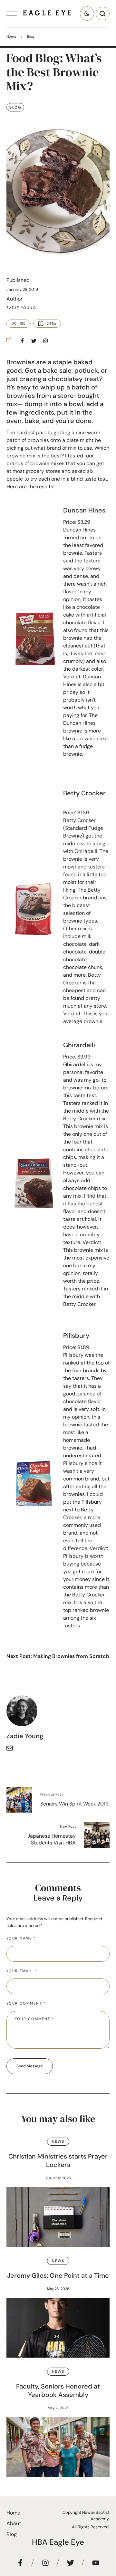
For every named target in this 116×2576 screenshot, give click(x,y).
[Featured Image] (58, 2217)
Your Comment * (26, 2003)
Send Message (30, 2066)
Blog (31, 36)
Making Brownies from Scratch (71, 1656)
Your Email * (22, 1971)
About (14, 2523)
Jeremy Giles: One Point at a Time (58, 2275)
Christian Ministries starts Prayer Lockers (58, 2160)
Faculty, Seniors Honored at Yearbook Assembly (58, 2390)
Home (11, 36)
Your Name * (21, 1938)
